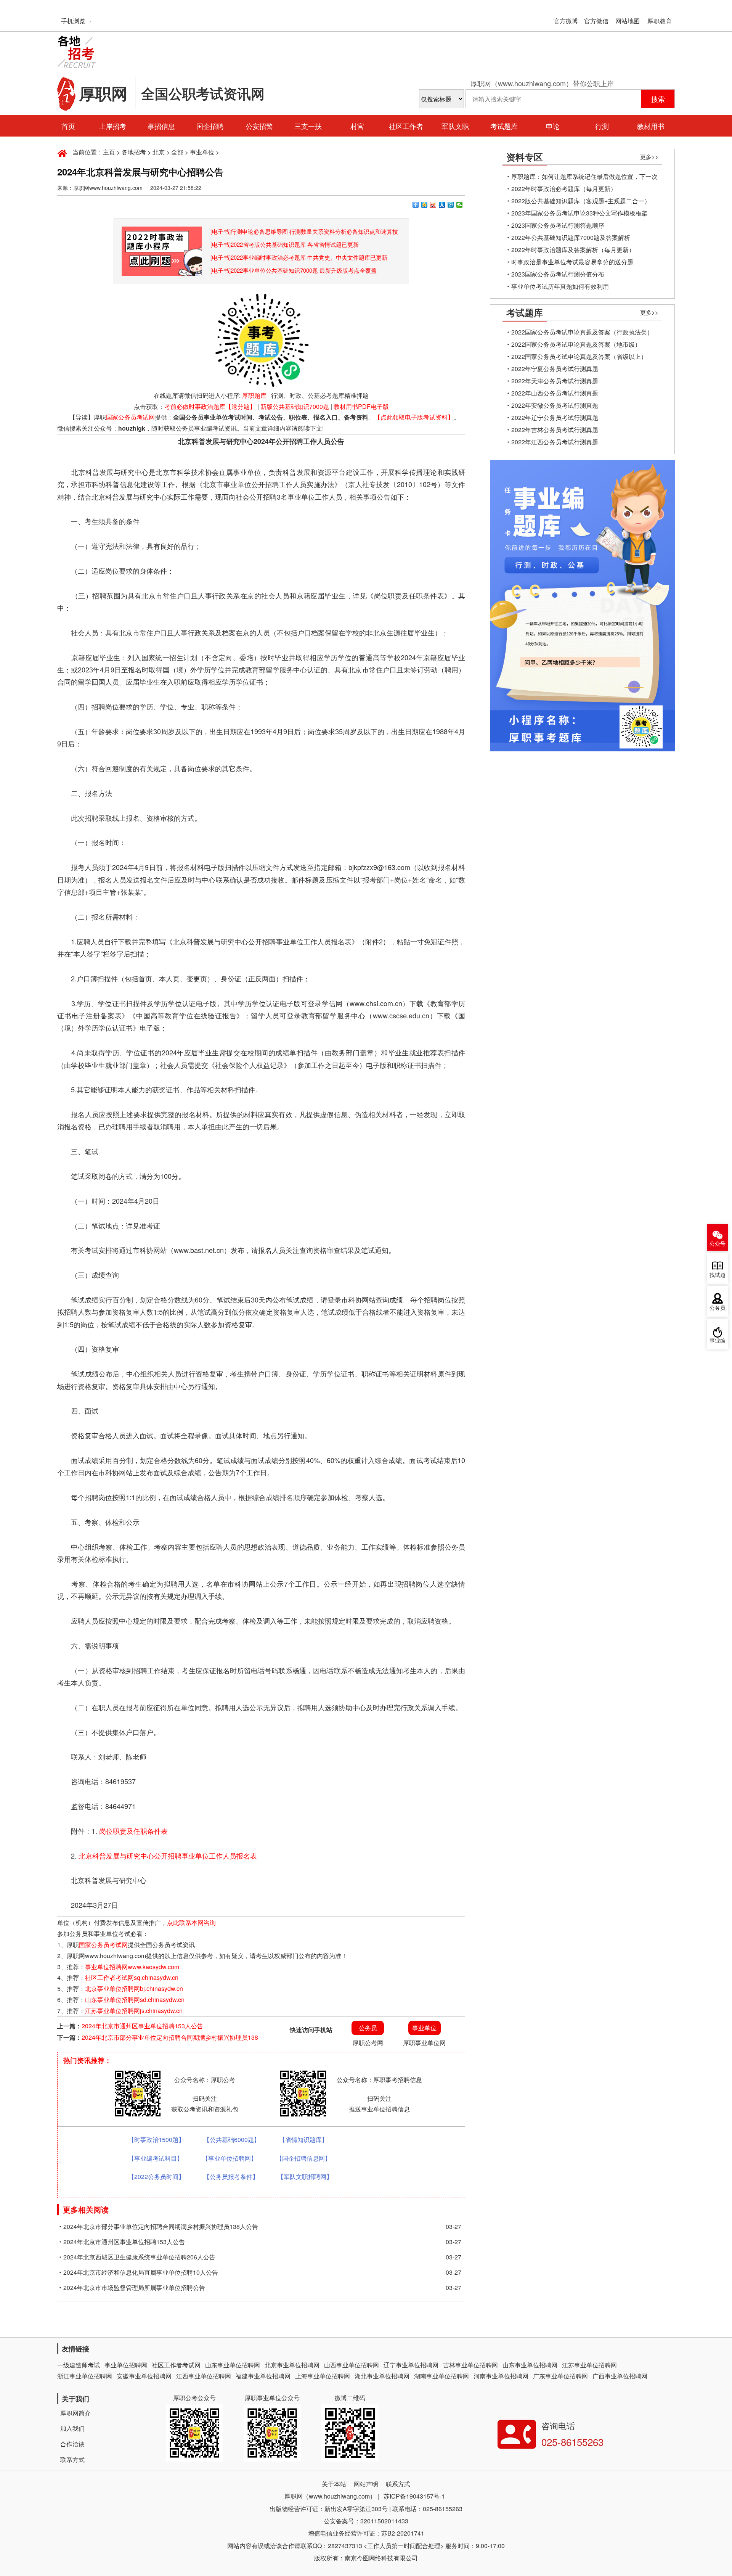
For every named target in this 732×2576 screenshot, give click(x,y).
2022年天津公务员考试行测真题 (555, 381)
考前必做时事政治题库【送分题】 (210, 406)
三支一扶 (308, 126)
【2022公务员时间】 (156, 2176)
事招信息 (161, 126)
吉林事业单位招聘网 (470, 2365)
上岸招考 (112, 126)
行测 (602, 126)
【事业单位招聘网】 (230, 2158)
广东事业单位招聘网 (560, 2376)
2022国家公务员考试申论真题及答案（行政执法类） (582, 332)
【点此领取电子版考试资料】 (414, 417)
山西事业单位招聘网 (352, 2365)
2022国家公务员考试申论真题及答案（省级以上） (579, 356)
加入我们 (72, 2428)
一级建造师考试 (79, 2365)
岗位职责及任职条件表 (133, 1831)
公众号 (718, 1244)
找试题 (718, 1275)
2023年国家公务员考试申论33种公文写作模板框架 (579, 213)
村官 (357, 126)
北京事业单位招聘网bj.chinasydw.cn (134, 1988)
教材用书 (651, 126)
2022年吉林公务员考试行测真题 (555, 430)
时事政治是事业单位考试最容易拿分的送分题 (572, 262)
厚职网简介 (75, 2413)
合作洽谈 (72, 2444)
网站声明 (366, 2484)
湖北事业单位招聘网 (382, 2376)
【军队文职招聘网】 (305, 2176)
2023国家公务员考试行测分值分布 (558, 274)
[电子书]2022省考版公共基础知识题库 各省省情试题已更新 (285, 244)
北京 (159, 152)
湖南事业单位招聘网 (441, 2376)
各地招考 (134, 152)
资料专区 (525, 157)
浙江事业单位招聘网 (85, 2376)
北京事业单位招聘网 (292, 2365)
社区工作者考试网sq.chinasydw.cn (132, 1977)
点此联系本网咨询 (191, 1922)
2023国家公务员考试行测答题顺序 (558, 225)
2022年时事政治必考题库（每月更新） (564, 189)
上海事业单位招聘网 (323, 2376)
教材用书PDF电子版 (361, 406)
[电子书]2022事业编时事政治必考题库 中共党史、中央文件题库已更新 (299, 257)
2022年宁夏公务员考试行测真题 (555, 369)
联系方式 (72, 2459)
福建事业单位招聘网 (263, 2376)
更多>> (649, 157)
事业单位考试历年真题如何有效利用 (560, 286)
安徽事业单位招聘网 (144, 2376)
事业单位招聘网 (126, 2365)
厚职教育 (660, 21)
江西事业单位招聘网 (204, 2376)
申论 (553, 126)
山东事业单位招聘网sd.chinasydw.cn (135, 2000)
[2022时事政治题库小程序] (162, 232)
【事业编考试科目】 (156, 2158)
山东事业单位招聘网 (233, 2365)
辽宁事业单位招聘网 (411, 2365)
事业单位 (202, 152)
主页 (109, 152)
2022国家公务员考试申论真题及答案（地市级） (576, 344)
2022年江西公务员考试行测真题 (555, 442)
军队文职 (455, 126)
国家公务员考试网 (130, 417)
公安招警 (259, 126)
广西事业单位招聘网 (620, 2376)
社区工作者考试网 (176, 2365)
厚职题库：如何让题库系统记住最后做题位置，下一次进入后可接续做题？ (584, 177)
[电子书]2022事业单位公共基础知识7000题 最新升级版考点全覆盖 (294, 270)
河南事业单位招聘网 (501, 2376)
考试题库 (504, 126)
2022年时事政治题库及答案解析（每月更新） (573, 250)
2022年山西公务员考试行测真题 (555, 393)
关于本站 (334, 2484)
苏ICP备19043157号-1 (414, 2496)
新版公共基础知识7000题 (295, 406)
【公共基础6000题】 (232, 2139)
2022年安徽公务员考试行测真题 (555, 405)
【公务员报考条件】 (231, 2176)
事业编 (718, 1341)
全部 (177, 152)
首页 (68, 126)
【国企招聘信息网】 (303, 2158)
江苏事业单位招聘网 (589, 2365)
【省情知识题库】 (303, 2139)
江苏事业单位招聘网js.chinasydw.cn (134, 2011)
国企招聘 (210, 126)
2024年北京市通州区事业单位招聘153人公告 (142, 2026)
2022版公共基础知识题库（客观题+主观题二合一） (581, 201)
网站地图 (628, 21)
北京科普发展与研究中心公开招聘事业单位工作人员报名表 (168, 1856)
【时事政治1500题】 (156, 2139)
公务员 (718, 1308)
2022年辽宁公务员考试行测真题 (555, 417)
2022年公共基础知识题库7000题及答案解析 (571, 237)
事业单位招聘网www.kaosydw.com (132, 1967)
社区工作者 (406, 126)
